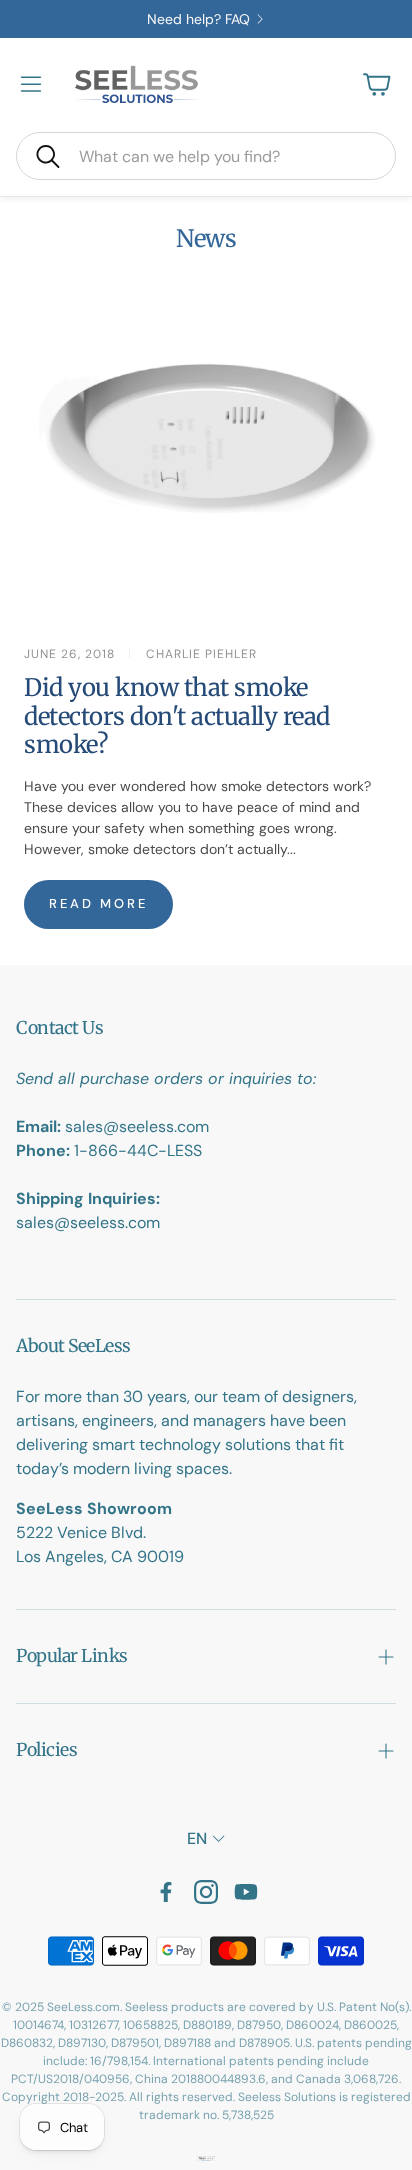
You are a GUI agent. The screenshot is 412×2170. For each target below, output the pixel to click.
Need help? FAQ (198, 19)
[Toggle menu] (31, 84)
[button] (206, 156)
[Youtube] (246, 1892)
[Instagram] (206, 1892)
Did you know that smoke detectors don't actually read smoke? (177, 716)
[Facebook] (166, 1892)
